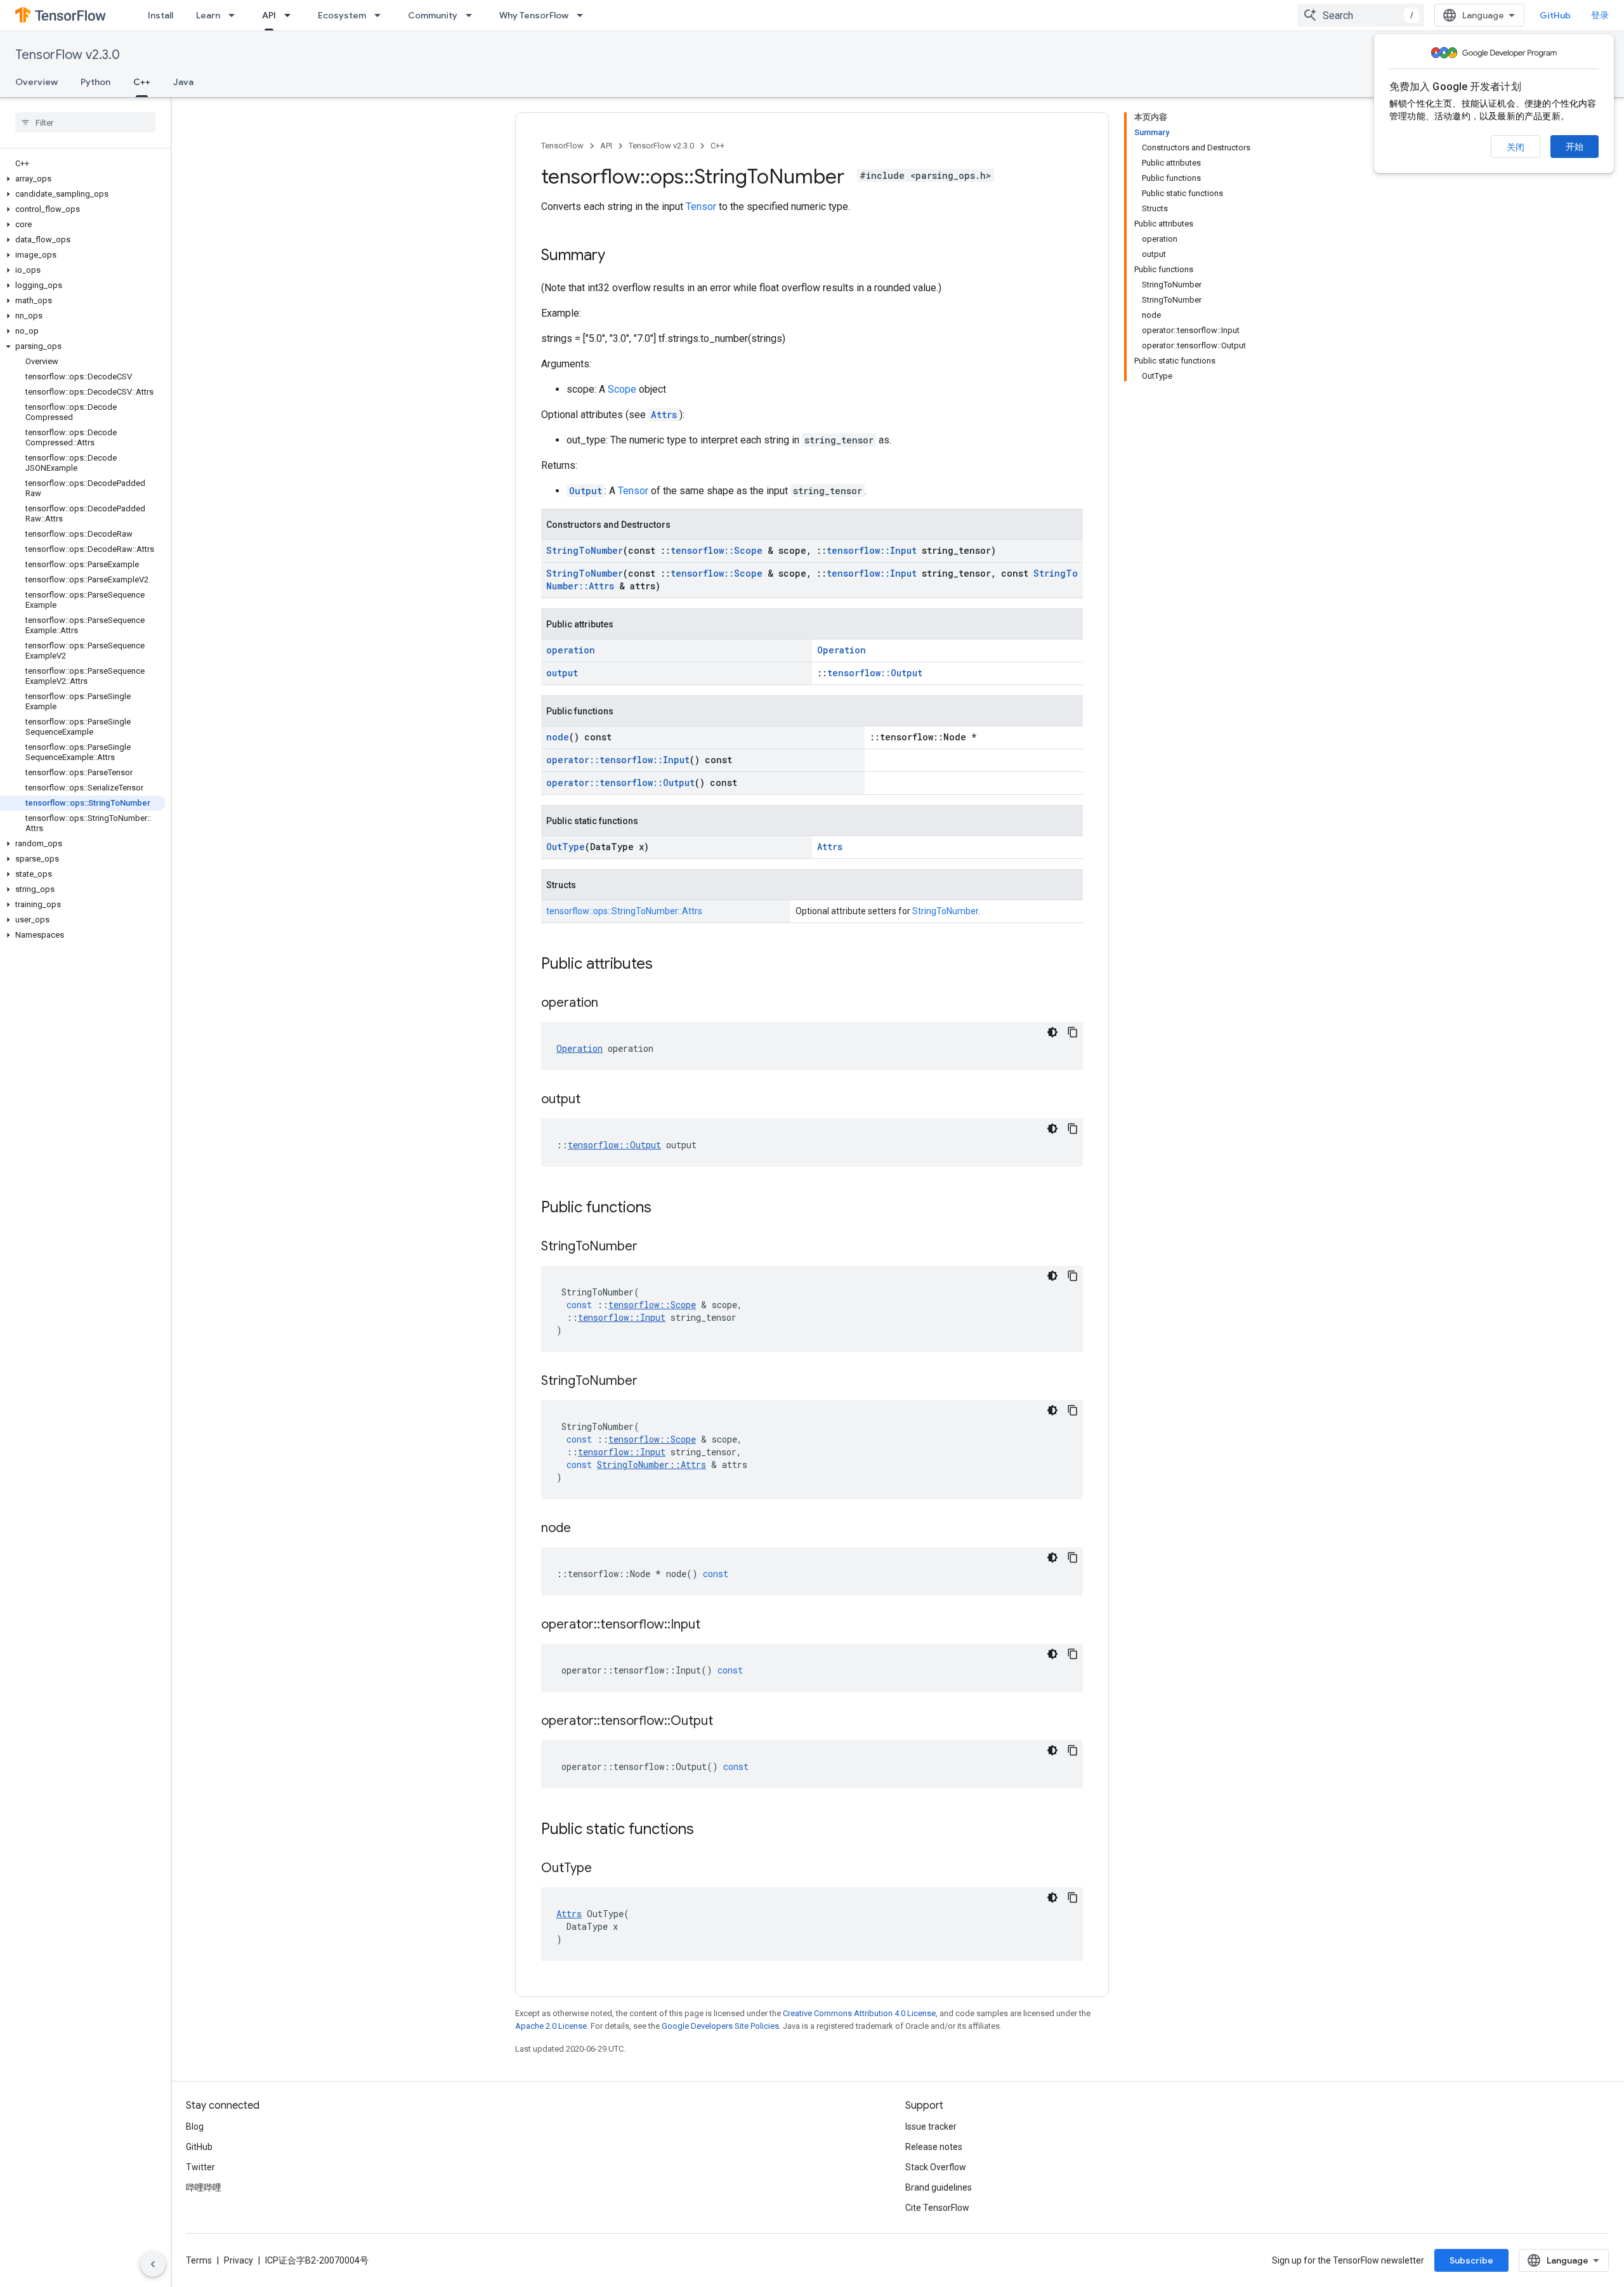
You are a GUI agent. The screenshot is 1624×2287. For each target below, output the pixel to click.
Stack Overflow (936, 2167)
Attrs (664, 415)
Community (433, 15)
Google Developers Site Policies (720, 2026)
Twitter (200, 2167)
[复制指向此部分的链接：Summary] (618, 256)
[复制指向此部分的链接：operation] (611, 1004)
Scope (622, 389)
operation (571, 650)
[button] (83, 179)
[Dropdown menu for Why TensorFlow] (584, 15)
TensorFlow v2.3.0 (68, 55)
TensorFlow (562, 146)
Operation (841, 650)
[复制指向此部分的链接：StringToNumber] (650, 1247)
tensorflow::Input (872, 550)
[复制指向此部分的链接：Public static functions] (707, 1830)
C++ (142, 82)
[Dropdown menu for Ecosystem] (381, 15)
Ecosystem (342, 15)
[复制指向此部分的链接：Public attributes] (665, 965)
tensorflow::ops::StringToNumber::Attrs (624, 911)
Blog (195, 2126)
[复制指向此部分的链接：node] (584, 1529)
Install (160, 15)
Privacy (239, 2260)
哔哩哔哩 (204, 2187)
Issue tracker (931, 2126)
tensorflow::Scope (717, 550)
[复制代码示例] (1073, 1032)
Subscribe (1471, 2260)
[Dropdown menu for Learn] (235, 15)
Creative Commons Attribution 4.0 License (859, 2013)
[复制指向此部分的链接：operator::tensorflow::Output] (726, 1722)
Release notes (934, 2147)
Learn (208, 15)
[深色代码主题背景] (1052, 1032)
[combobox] (1361, 15)
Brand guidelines (939, 2187)
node (558, 737)
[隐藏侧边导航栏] (153, 2264)
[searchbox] (85, 122)
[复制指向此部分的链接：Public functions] (664, 1209)
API (269, 15)
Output (586, 491)
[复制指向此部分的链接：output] (593, 1100)
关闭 (1516, 147)
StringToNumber (585, 550)
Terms (199, 2260)
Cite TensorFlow (937, 2208)
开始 (1575, 147)
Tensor (701, 206)
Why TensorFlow (534, 15)
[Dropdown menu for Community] (473, 15)
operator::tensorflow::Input (618, 760)
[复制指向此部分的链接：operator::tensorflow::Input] (713, 1625)
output (562, 673)
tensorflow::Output (875, 673)
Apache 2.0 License (551, 2026)
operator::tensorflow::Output (620, 783)
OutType (566, 847)
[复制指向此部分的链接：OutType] (605, 1869)
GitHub (1555, 15)
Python (95, 82)
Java (183, 82)
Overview (36, 82)
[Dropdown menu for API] (291, 15)
